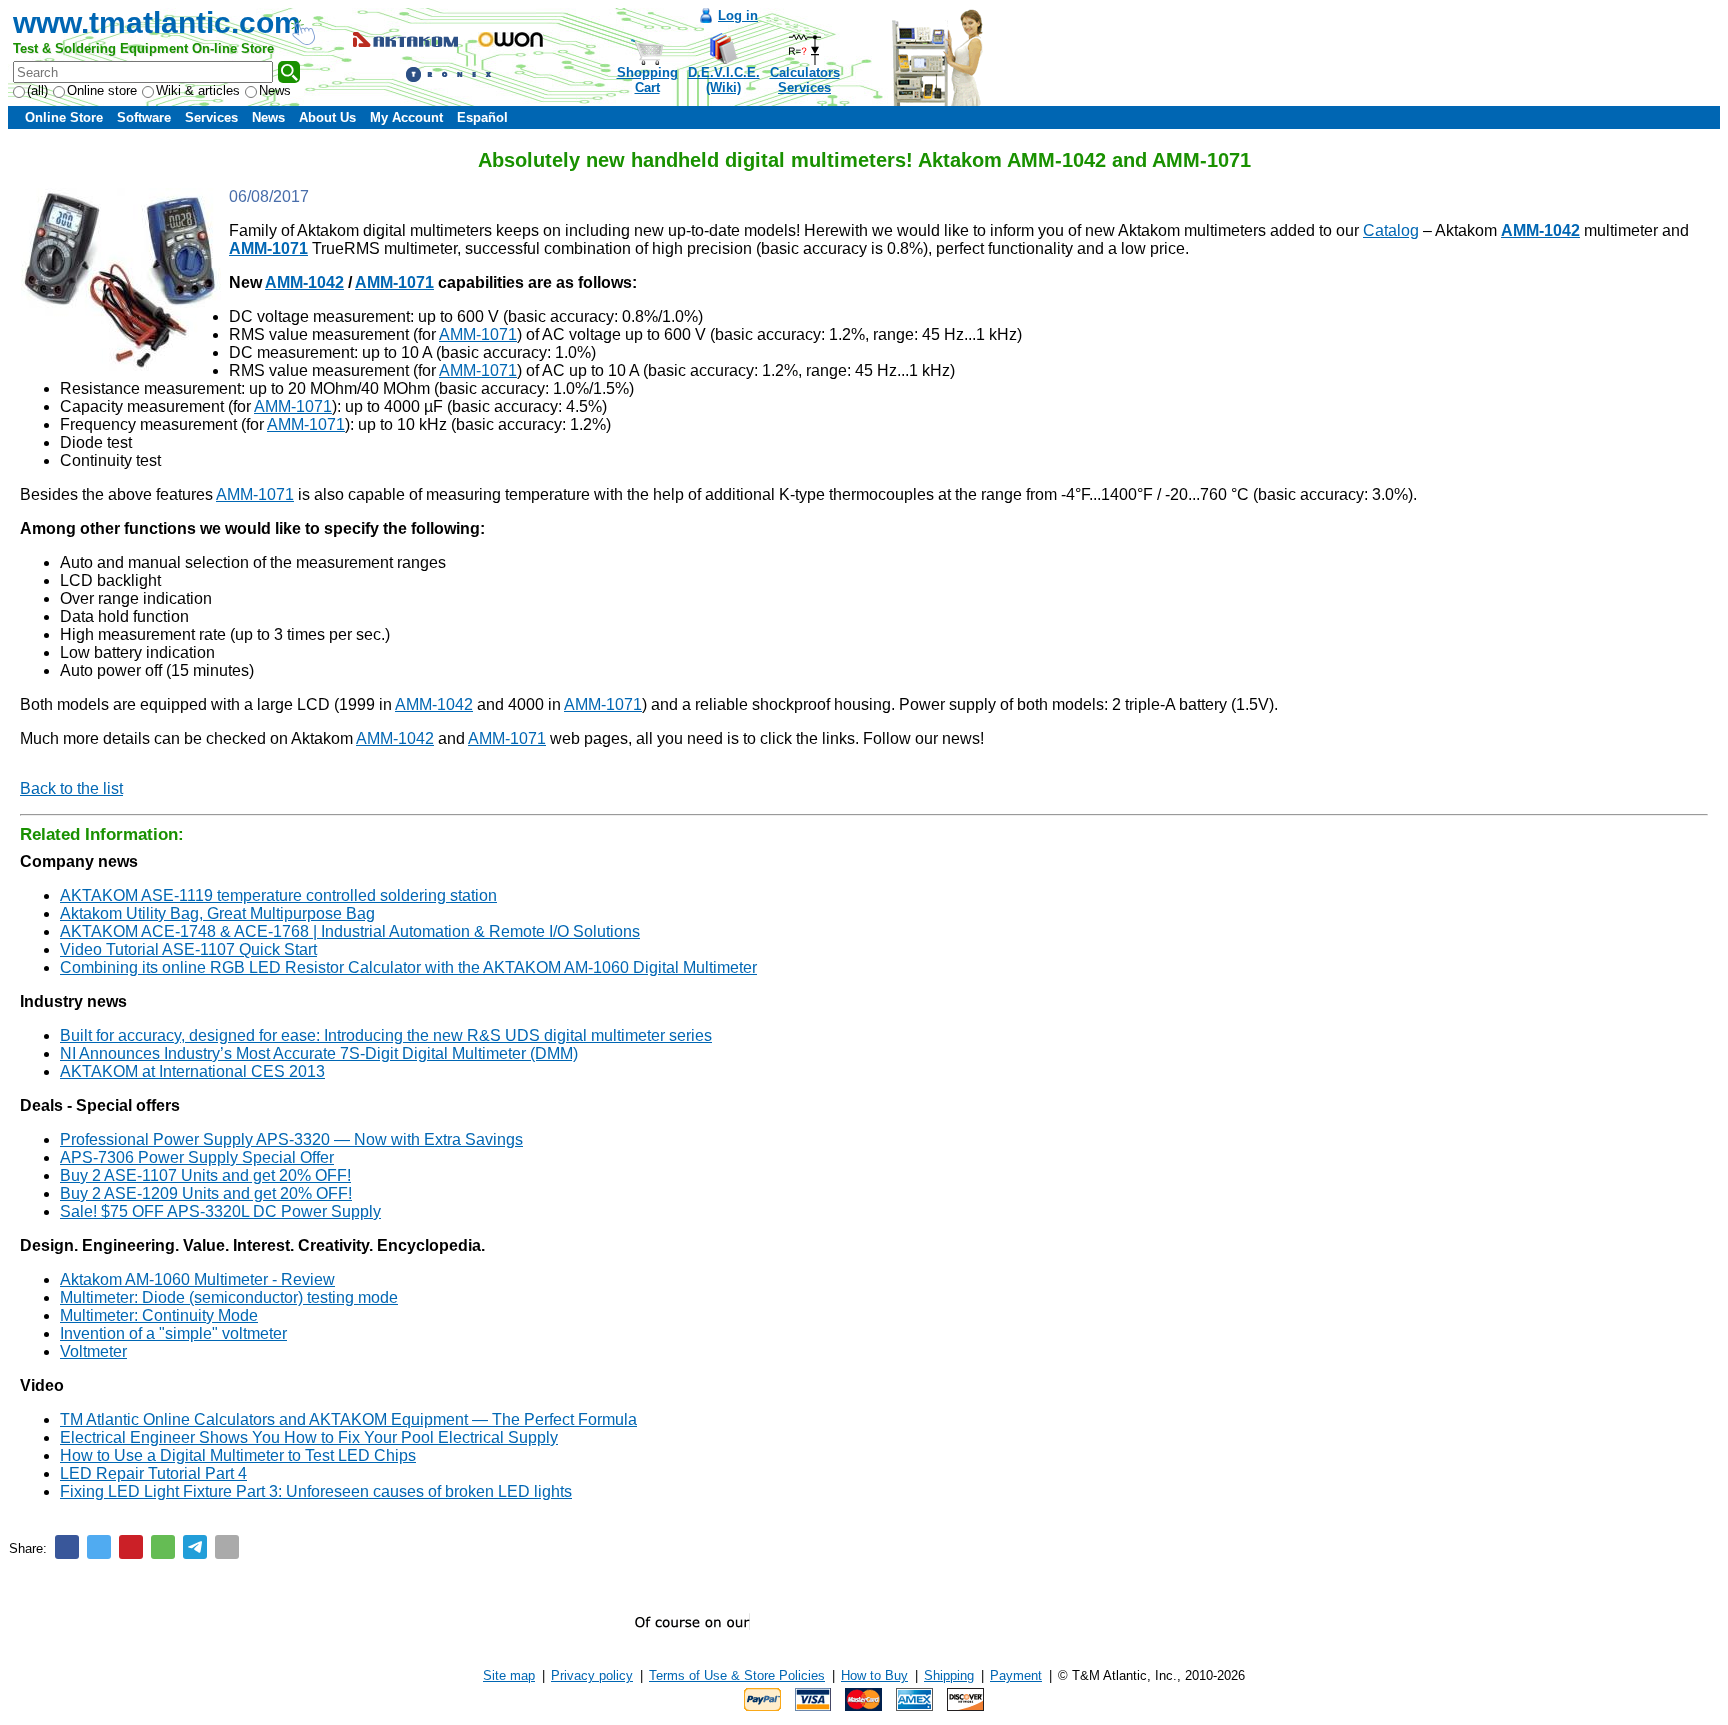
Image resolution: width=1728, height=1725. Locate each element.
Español (482, 117)
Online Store (64, 117)
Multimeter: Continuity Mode (159, 1315)
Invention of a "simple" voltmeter (173, 1333)
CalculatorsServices (805, 80)
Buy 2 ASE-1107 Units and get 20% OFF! (205, 1175)
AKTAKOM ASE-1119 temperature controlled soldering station (278, 895)
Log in (738, 15)
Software (144, 117)
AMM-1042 (434, 704)
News (275, 90)
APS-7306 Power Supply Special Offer (197, 1157)
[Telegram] (195, 1547)
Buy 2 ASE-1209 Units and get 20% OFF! (206, 1193)
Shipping (949, 1675)
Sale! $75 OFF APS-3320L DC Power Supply (220, 1211)
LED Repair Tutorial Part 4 (153, 1473)
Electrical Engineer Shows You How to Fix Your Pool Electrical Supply (309, 1437)
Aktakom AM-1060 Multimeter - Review (197, 1279)
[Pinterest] (131, 1547)
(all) (37, 90)
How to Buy (874, 1675)
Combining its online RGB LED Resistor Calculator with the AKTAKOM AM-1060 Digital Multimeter (408, 967)
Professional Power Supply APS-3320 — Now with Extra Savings (291, 1139)
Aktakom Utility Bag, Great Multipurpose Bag (217, 913)
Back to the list (71, 788)
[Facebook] (67, 1547)
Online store (102, 90)
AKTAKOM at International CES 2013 (192, 1071)
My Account (406, 117)
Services (211, 117)
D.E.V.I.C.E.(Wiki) (724, 80)
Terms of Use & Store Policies (737, 1675)
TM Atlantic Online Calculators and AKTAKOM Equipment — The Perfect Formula (348, 1419)
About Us (327, 117)
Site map (509, 1675)
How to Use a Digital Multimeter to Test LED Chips (238, 1455)
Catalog (1391, 230)
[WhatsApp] (163, 1547)
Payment (1016, 1675)
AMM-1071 (478, 334)
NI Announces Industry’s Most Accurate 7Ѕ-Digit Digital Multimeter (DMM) (319, 1053)
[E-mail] (227, 1547)
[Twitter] (99, 1547)
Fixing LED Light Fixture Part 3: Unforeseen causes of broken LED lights (316, 1491)
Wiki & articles (198, 90)
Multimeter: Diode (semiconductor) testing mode (229, 1297)
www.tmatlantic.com (157, 22)
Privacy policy (592, 1675)
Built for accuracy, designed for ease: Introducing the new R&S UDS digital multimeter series (386, 1035)
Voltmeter (93, 1351)
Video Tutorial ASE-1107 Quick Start (188, 949)
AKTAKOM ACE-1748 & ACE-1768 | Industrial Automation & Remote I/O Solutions (350, 931)
